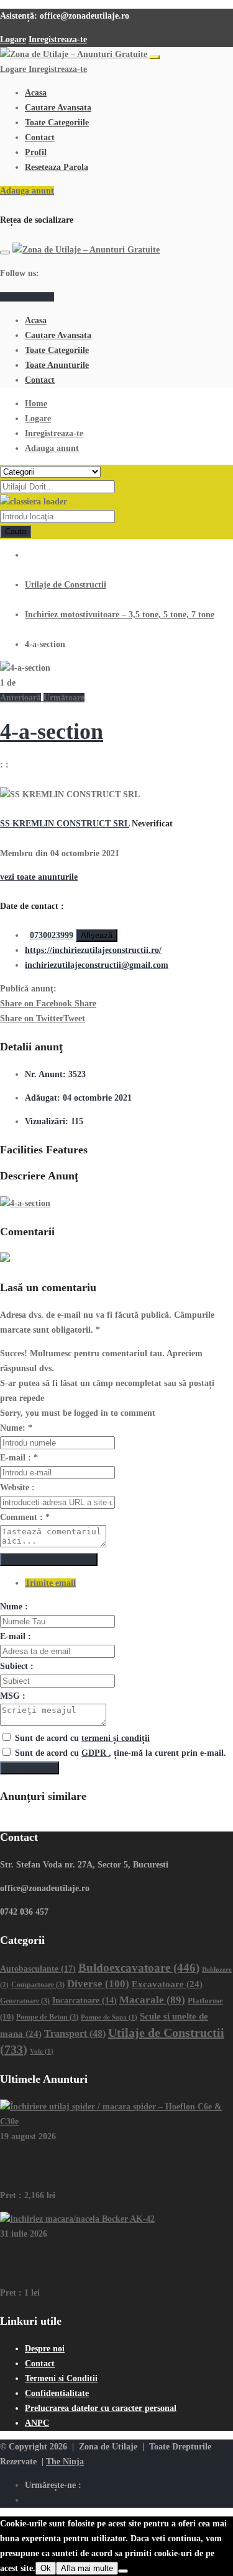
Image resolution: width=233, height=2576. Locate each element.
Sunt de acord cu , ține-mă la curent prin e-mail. (121, 1753)
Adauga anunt (27, 191)
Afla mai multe (87, 2568)
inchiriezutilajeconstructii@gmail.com (97, 965)
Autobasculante (38, 1969)
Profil (36, 152)
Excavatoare (167, 1984)
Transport (75, 2033)
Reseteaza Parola (57, 167)
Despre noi (45, 2349)
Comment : (25, 1517)
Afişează (97, 935)
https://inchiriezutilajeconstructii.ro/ (93, 950)
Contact (40, 137)
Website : (17, 1487)
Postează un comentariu (49, 1559)
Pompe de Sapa (109, 2017)
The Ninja (65, 2462)
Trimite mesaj (30, 1768)
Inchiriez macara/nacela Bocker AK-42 (72, 2264)
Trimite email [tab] (50, 1583)
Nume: (16, 1428)
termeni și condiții (116, 1738)
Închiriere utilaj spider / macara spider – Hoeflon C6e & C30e (116, 2166)
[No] (123, 2571)
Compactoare (38, 1985)
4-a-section (52, 731)
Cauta (16, 531)
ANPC (37, 2423)
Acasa (36, 93)
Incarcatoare (85, 2001)
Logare (13, 39)
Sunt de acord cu (82, 1738)
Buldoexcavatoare (139, 1968)
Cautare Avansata (58, 108)
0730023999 (52, 935)
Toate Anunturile (57, 365)
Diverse (98, 1984)
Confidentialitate (57, 2393)
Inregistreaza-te (58, 39)
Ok (46, 2568)
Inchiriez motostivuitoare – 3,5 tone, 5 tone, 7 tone (120, 615)
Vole (42, 2051)
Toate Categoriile (57, 123)
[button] (22, 698)
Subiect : (17, 1666)
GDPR (95, 1753)
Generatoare (25, 2001)
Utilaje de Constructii (66, 585)
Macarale (152, 2000)
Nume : (14, 1607)
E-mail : (19, 1458)
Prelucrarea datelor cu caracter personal (101, 2408)
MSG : (13, 1696)
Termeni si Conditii (61, 2378)
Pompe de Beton (47, 2017)
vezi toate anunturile (39, 877)
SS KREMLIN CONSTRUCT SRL (65, 824)
